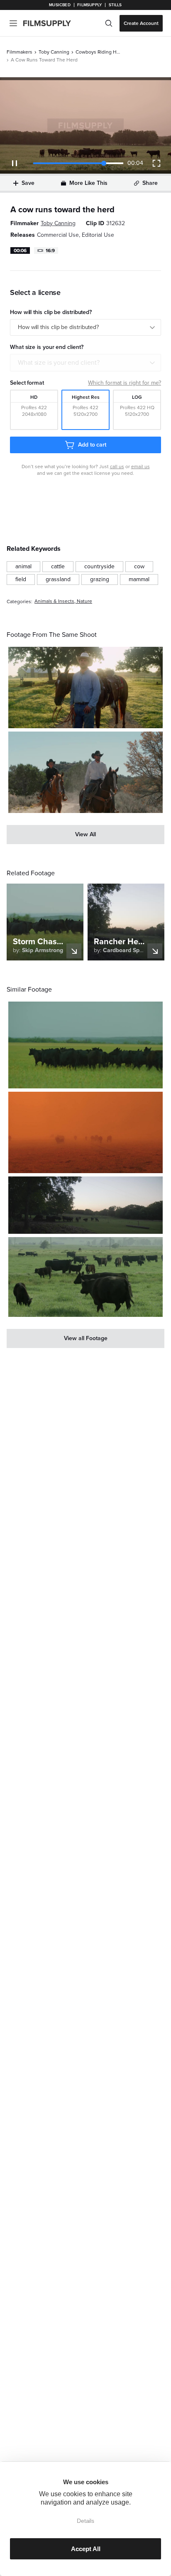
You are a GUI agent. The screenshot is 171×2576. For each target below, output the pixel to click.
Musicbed (60, 5)
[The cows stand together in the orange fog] (85, 1132)
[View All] (85, 835)
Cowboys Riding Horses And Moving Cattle (98, 52)
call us (117, 467)
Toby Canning (54, 52)
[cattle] (58, 567)
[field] (21, 580)
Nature (84, 601)
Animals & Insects (54, 601)
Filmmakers (20, 52)
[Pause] (15, 163)
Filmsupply (89, 5)
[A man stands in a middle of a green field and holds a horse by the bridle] (85, 688)
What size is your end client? (59, 363)
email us (140, 467)
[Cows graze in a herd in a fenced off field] (85, 1205)
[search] (109, 23)
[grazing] (100, 580)
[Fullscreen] (156, 163)
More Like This (88, 183)
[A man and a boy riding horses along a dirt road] (85, 772)
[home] (52, 23)
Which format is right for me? (125, 383)
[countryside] (99, 567)
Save (28, 183)
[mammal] (139, 580)
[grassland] (58, 580)
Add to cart (92, 445)
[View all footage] (85, 1338)
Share (150, 183)
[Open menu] (13, 23)
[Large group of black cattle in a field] (85, 1277)
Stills (115, 5)
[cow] (139, 567)
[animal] (23, 567)
